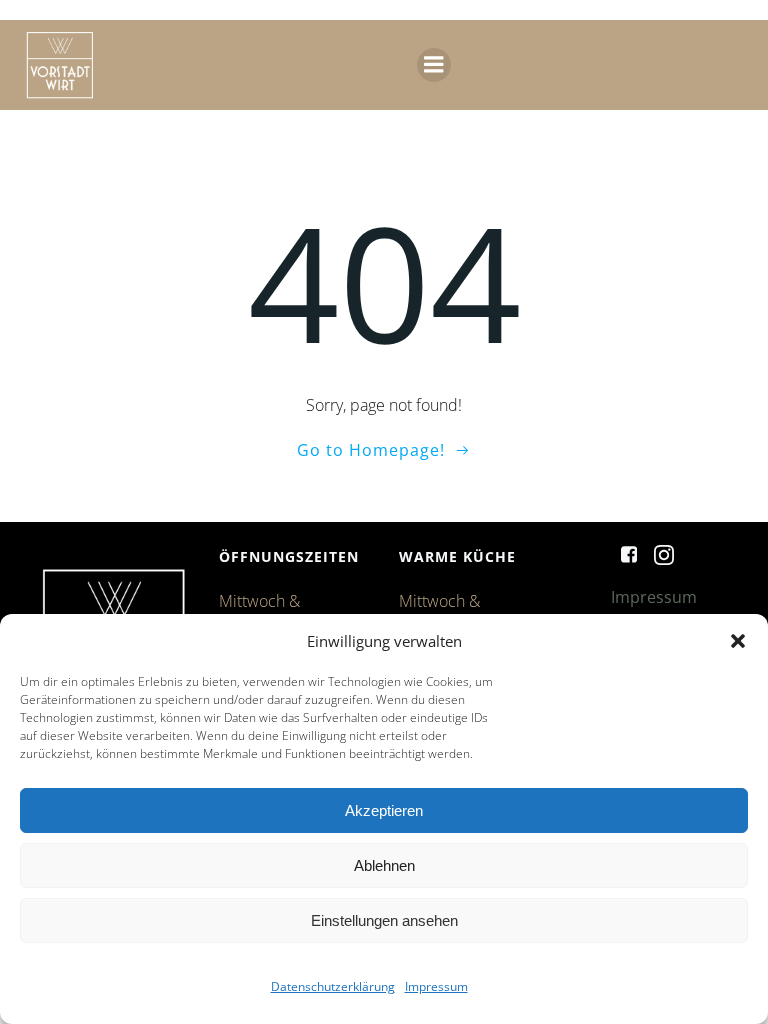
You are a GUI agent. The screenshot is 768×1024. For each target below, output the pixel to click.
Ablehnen (384, 865)
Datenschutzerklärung (333, 986)
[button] (738, 641)
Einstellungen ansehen (384, 920)
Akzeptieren (384, 810)
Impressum (436, 986)
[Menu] (434, 65)
